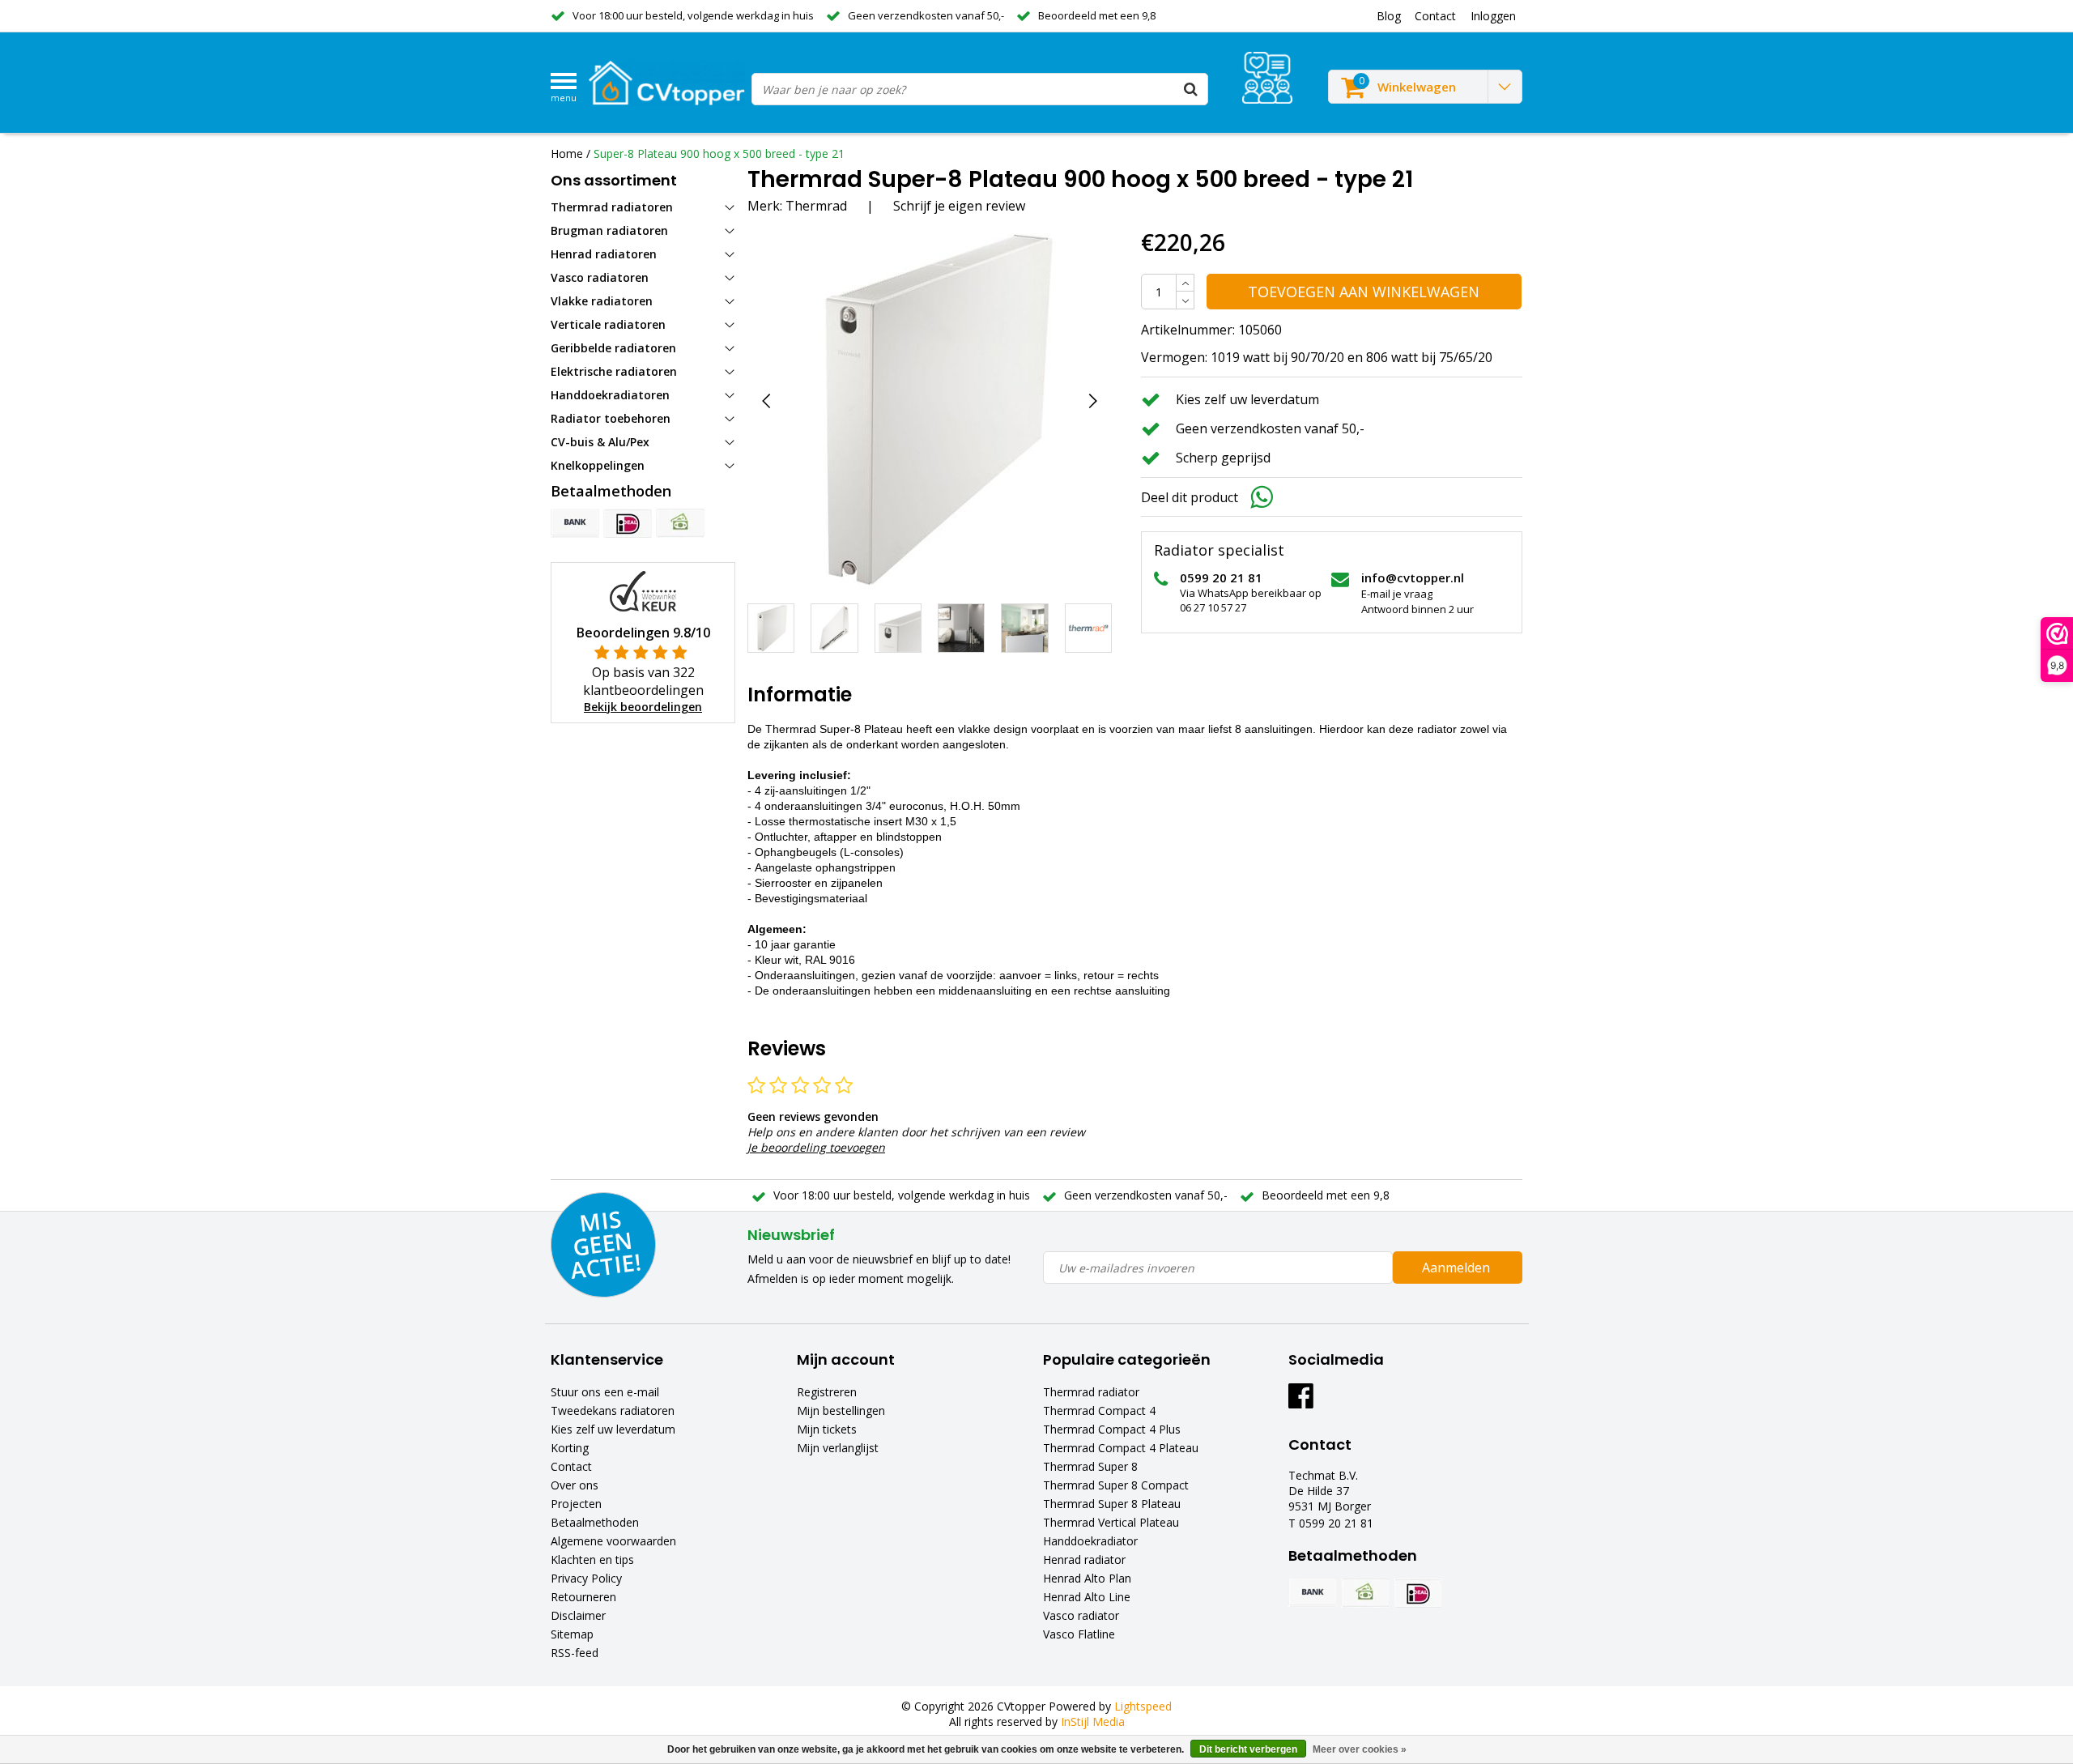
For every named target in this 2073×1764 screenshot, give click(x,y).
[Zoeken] (1191, 89)
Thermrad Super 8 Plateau (1112, 1504)
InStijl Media (1093, 1721)
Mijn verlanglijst (838, 1448)
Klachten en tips (592, 1559)
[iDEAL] (628, 523)
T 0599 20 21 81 (1331, 1523)
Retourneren (583, 1597)
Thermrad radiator (1091, 1392)
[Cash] (680, 523)
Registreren (827, 1392)
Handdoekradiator (1090, 1541)
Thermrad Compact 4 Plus (1112, 1429)
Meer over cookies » (1360, 1749)
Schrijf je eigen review (959, 206)
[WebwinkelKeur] (643, 590)
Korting (570, 1448)
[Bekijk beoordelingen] (1267, 78)
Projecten (576, 1504)
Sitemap (572, 1634)
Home (567, 153)
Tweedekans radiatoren (613, 1410)
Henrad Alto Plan (1087, 1578)
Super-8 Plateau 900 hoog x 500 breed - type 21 (719, 153)
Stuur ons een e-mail (605, 1392)
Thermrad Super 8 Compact (1116, 1485)
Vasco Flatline (1079, 1634)
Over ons (575, 1485)
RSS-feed (575, 1653)
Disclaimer (578, 1615)
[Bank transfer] (575, 523)
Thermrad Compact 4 (1099, 1410)
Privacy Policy (586, 1578)
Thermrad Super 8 (1090, 1466)
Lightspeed (1143, 1706)
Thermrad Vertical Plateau (1111, 1522)
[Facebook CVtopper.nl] (1301, 1402)
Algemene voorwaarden (613, 1541)
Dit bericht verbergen (1248, 1749)
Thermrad (816, 206)
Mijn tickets (827, 1429)
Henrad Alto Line (1087, 1597)
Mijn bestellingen (841, 1410)
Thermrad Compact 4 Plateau (1121, 1448)
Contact (571, 1466)
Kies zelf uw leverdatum (613, 1429)
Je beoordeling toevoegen (816, 1147)
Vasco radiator (1081, 1615)
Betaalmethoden (595, 1522)
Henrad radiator (1084, 1559)
